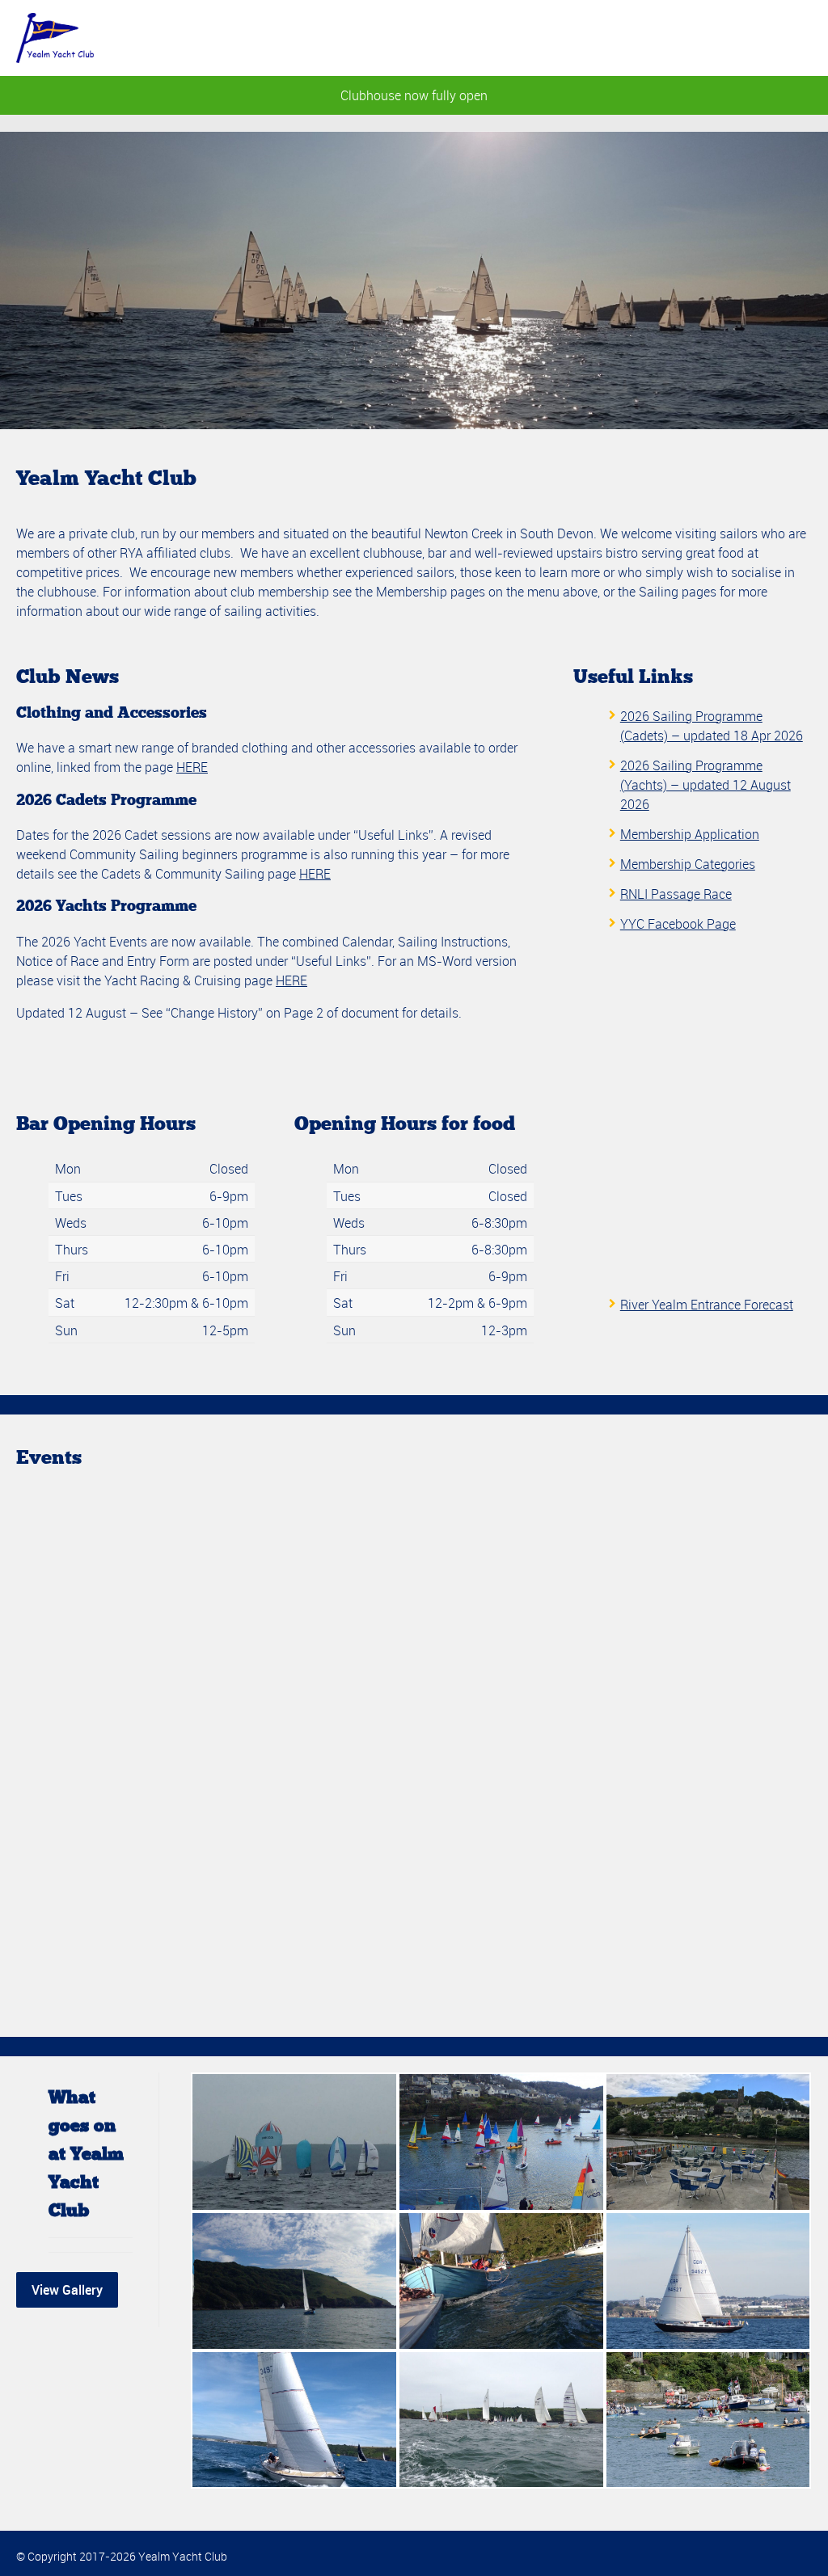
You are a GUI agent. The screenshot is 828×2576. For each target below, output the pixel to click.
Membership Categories (688, 864)
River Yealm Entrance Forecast (707, 1305)
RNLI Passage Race (676, 894)
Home (467, 42)
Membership (719, 42)
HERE (192, 767)
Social (622, 42)
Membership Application (690, 834)
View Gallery (67, 2290)
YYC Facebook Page (678, 924)
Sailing (544, 42)
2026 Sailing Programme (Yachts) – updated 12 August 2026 (705, 785)
